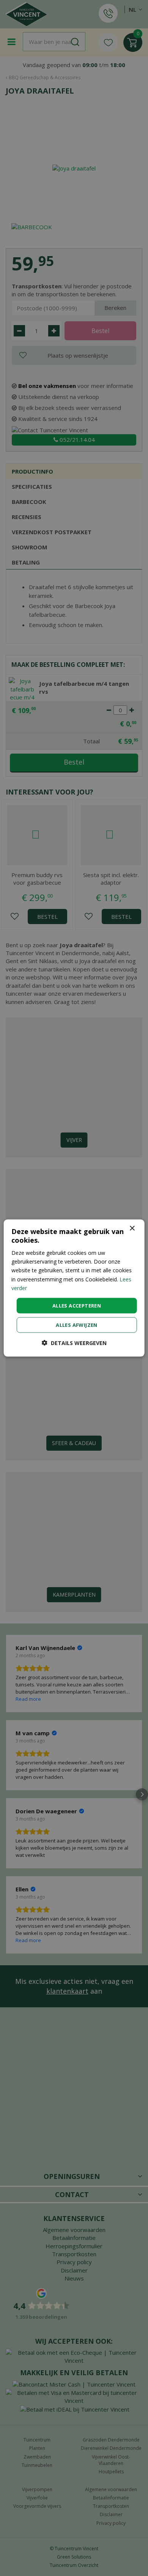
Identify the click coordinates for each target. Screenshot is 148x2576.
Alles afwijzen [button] (77, 1325)
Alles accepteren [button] (77, 1305)
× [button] (132, 1228)
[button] (74, 1343)
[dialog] (74, 1288)
